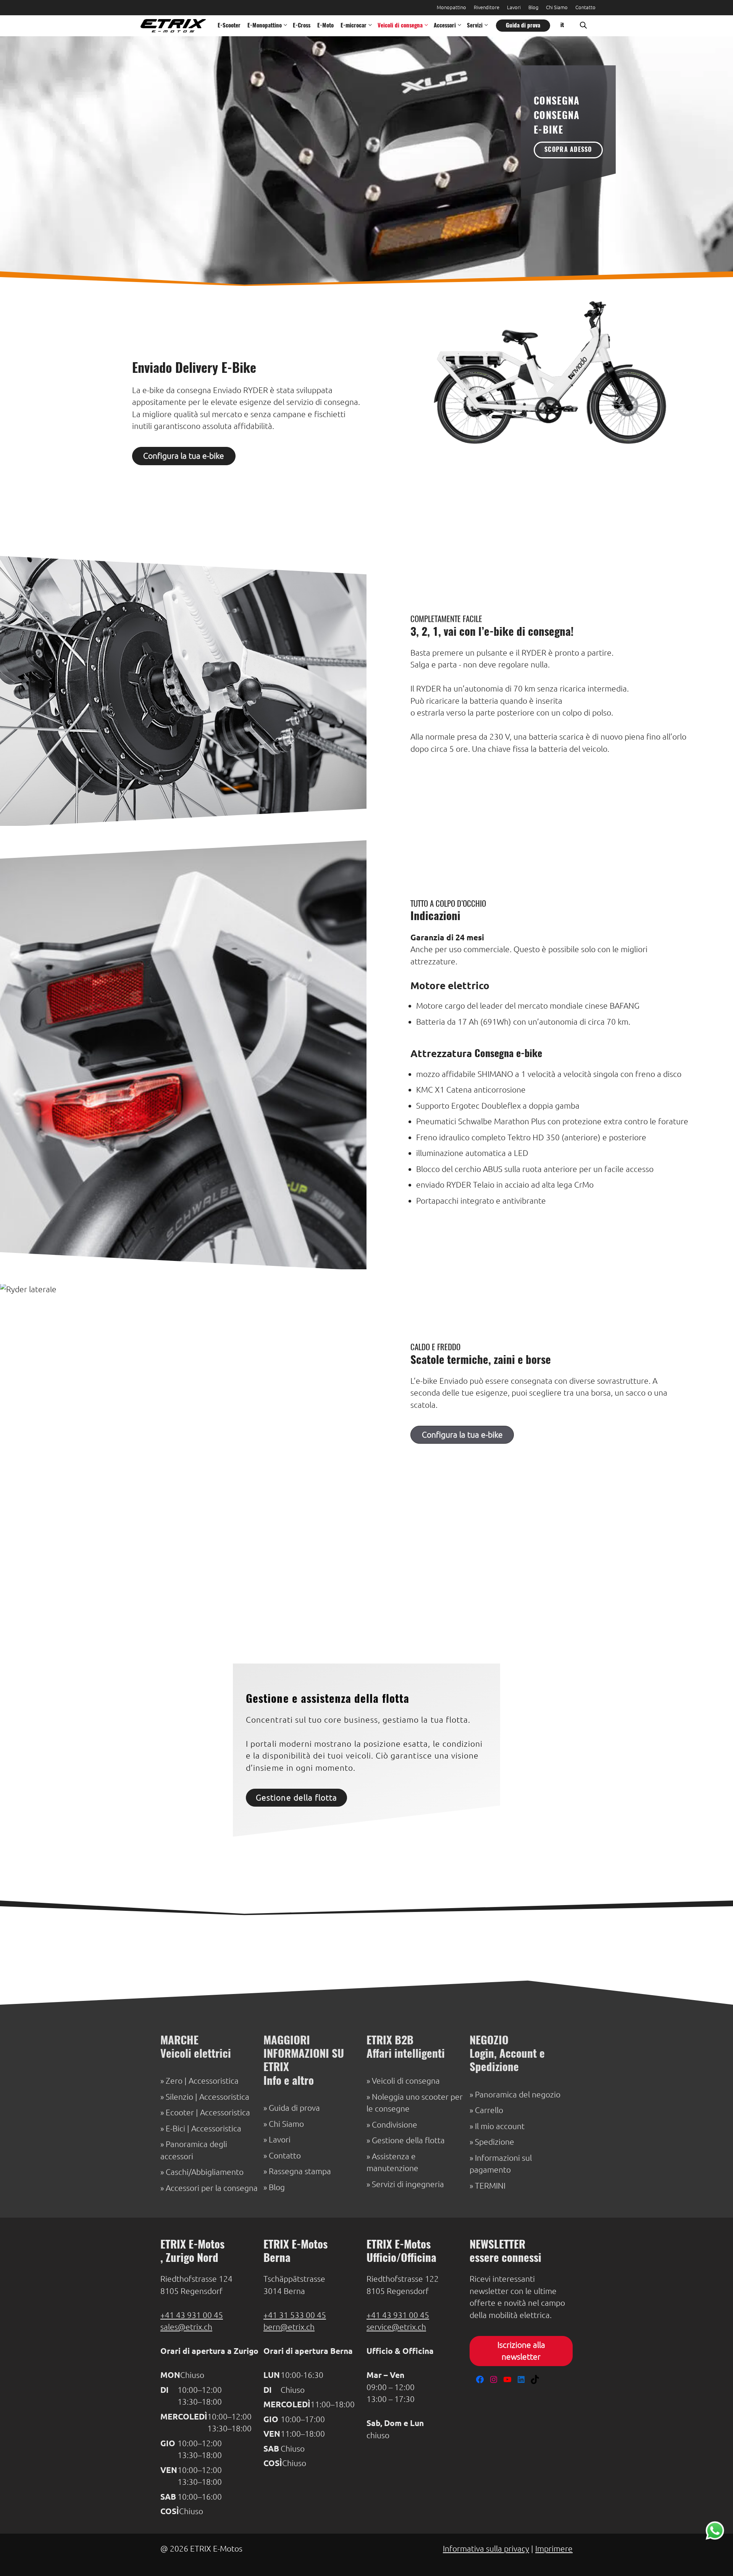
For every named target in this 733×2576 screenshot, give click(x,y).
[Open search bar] (583, 26)
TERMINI (490, 2186)
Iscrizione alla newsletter (521, 2351)
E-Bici (175, 2129)
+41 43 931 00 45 (192, 2315)
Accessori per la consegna (212, 2188)
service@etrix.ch (396, 2327)
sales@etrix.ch (186, 2327)
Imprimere (554, 2549)
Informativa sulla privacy (486, 2549)
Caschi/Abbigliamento (205, 2172)
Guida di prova (523, 26)
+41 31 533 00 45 (295, 2315)
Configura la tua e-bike (184, 456)
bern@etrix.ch (289, 2327)
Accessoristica (214, 2081)
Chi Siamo (557, 7)
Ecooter (180, 2113)
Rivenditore (487, 7)
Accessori (445, 26)
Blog (533, 7)
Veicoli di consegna (400, 26)
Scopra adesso (568, 150)
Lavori (514, 7)
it (562, 25)
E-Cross (302, 26)
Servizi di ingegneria (408, 2184)
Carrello (489, 2110)
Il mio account (500, 2126)
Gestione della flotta (296, 1798)
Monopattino (451, 7)
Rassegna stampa (300, 2171)
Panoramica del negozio (518, 2095)
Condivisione (395, 2125)
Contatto (585, 7)
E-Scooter (229, 26)
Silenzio (179, 2097)
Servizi (475, 26)
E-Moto (325, 26)
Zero (174, 2081)
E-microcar (354, 26)
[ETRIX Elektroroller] (172, 26)
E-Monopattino (265, 26)
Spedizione (495, 2142)
